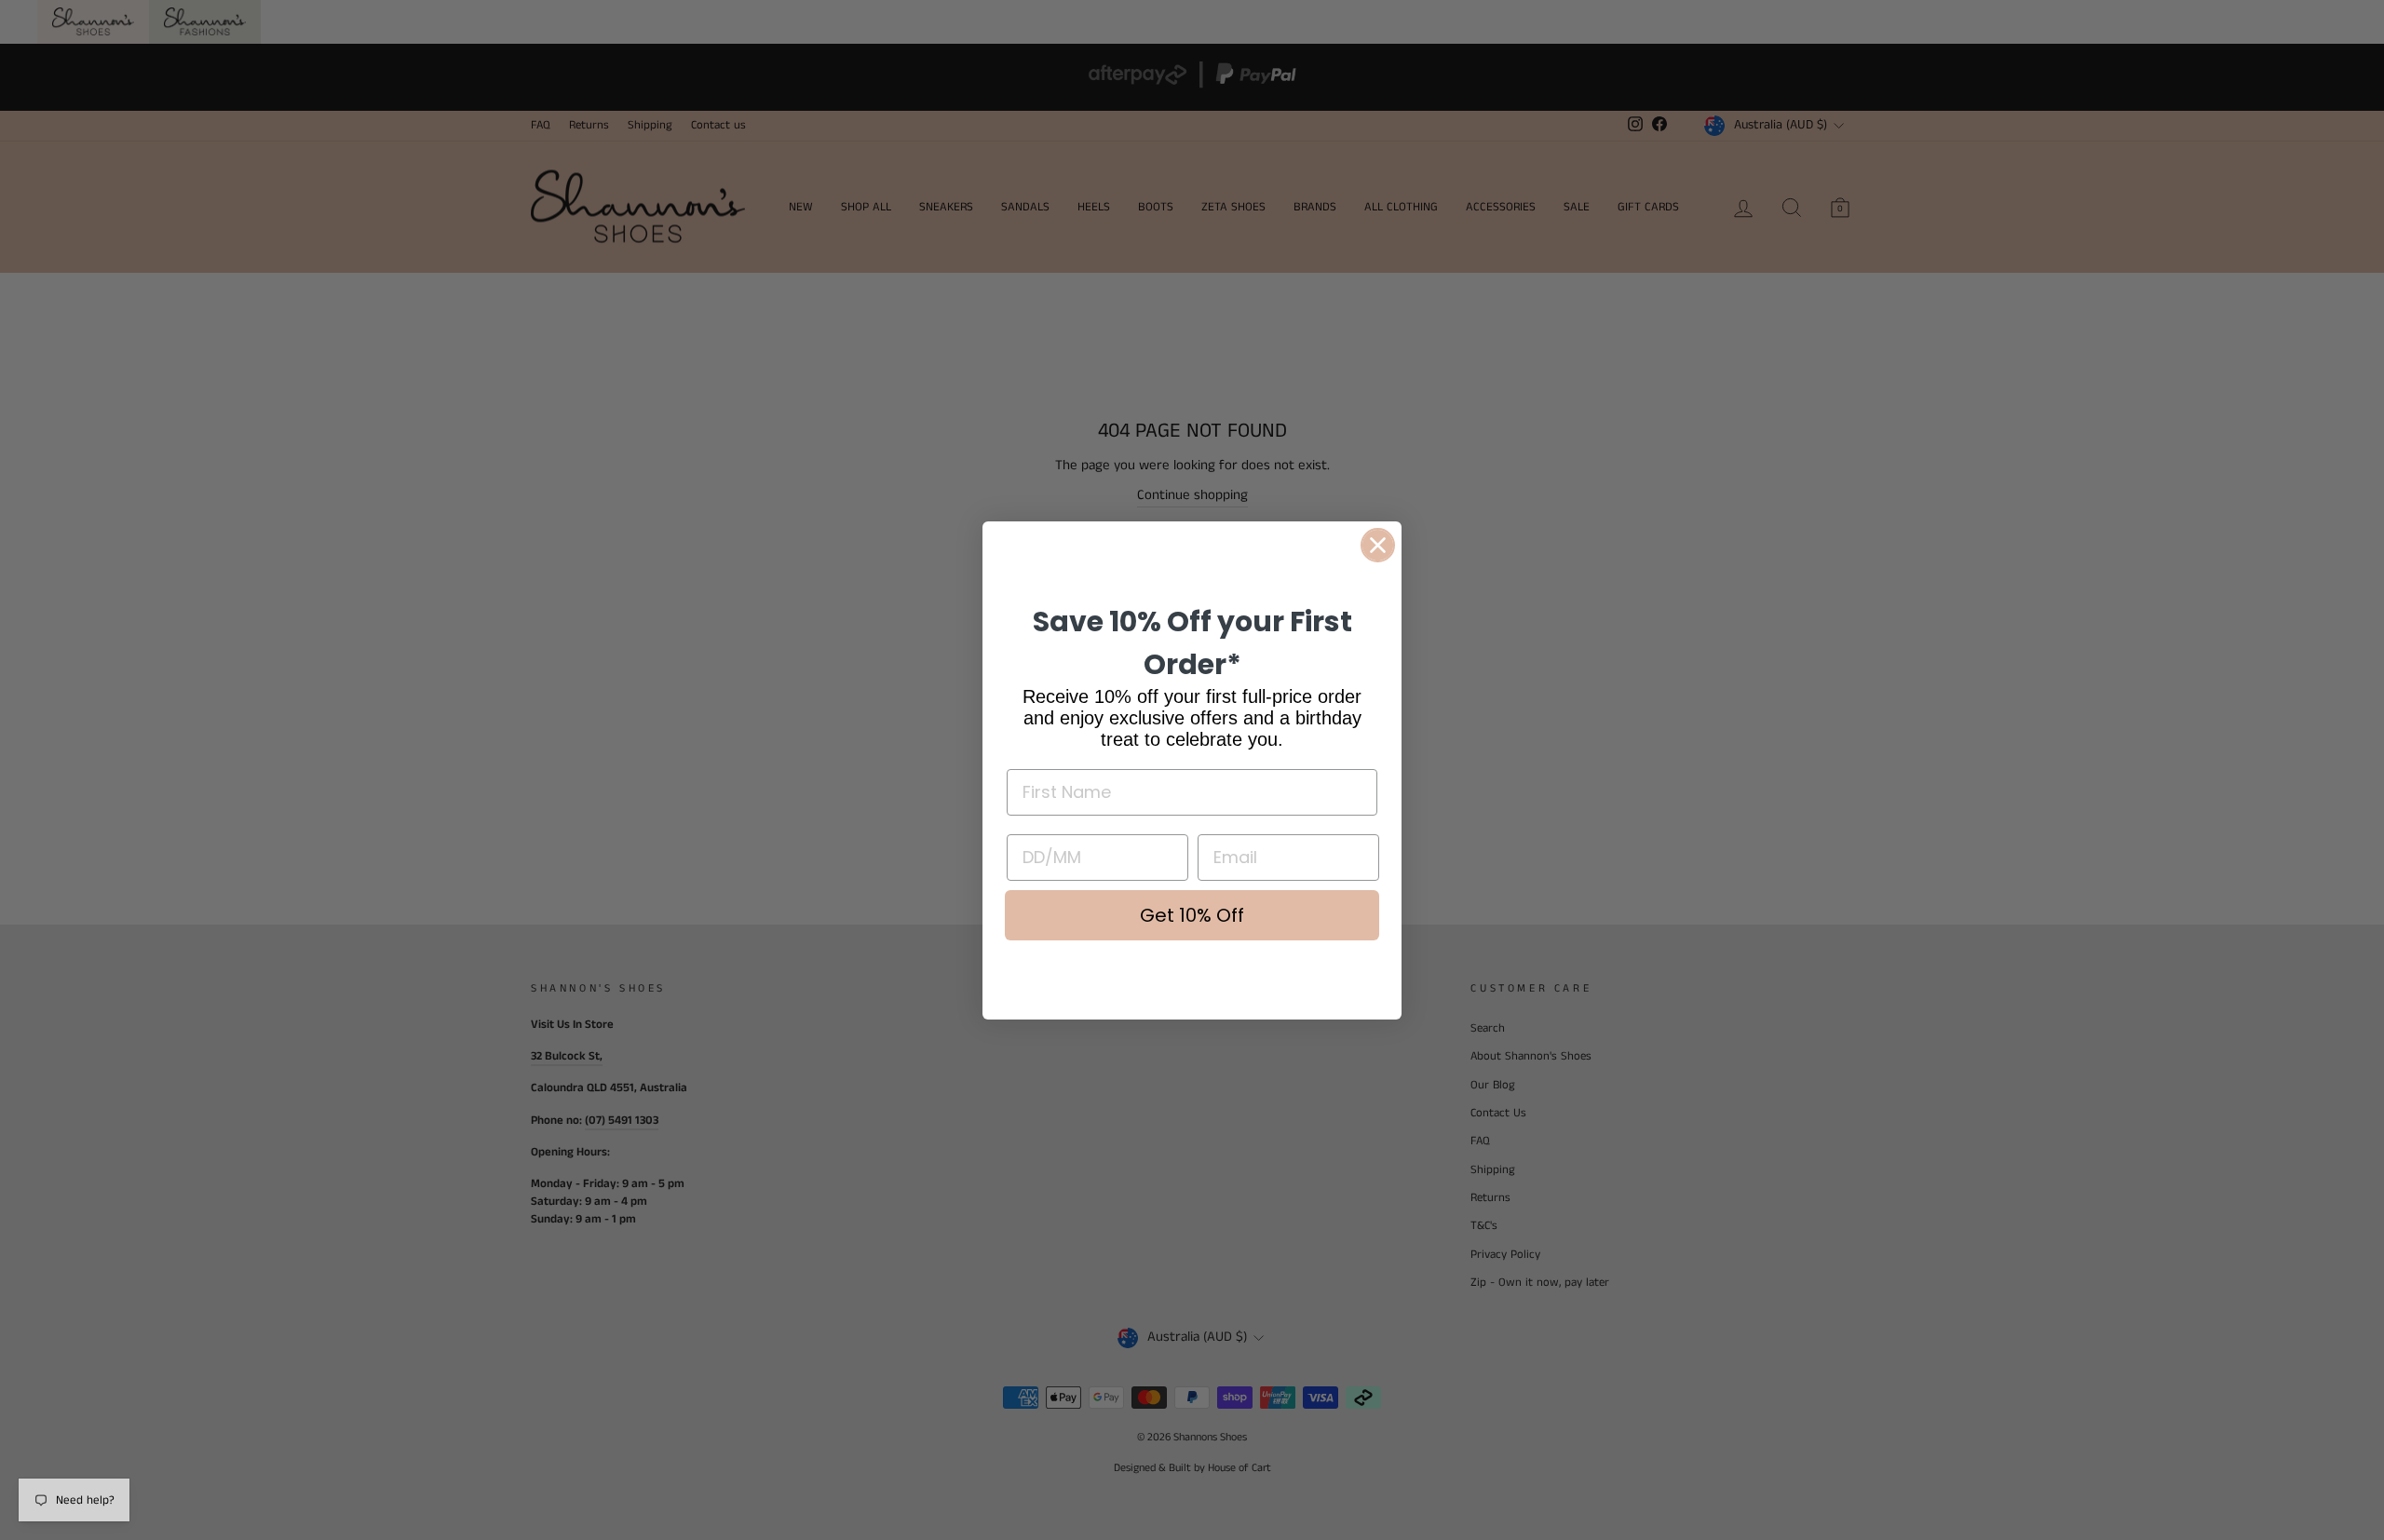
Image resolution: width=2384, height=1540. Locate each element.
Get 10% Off (1192, 915)
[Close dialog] (1378, 545)
